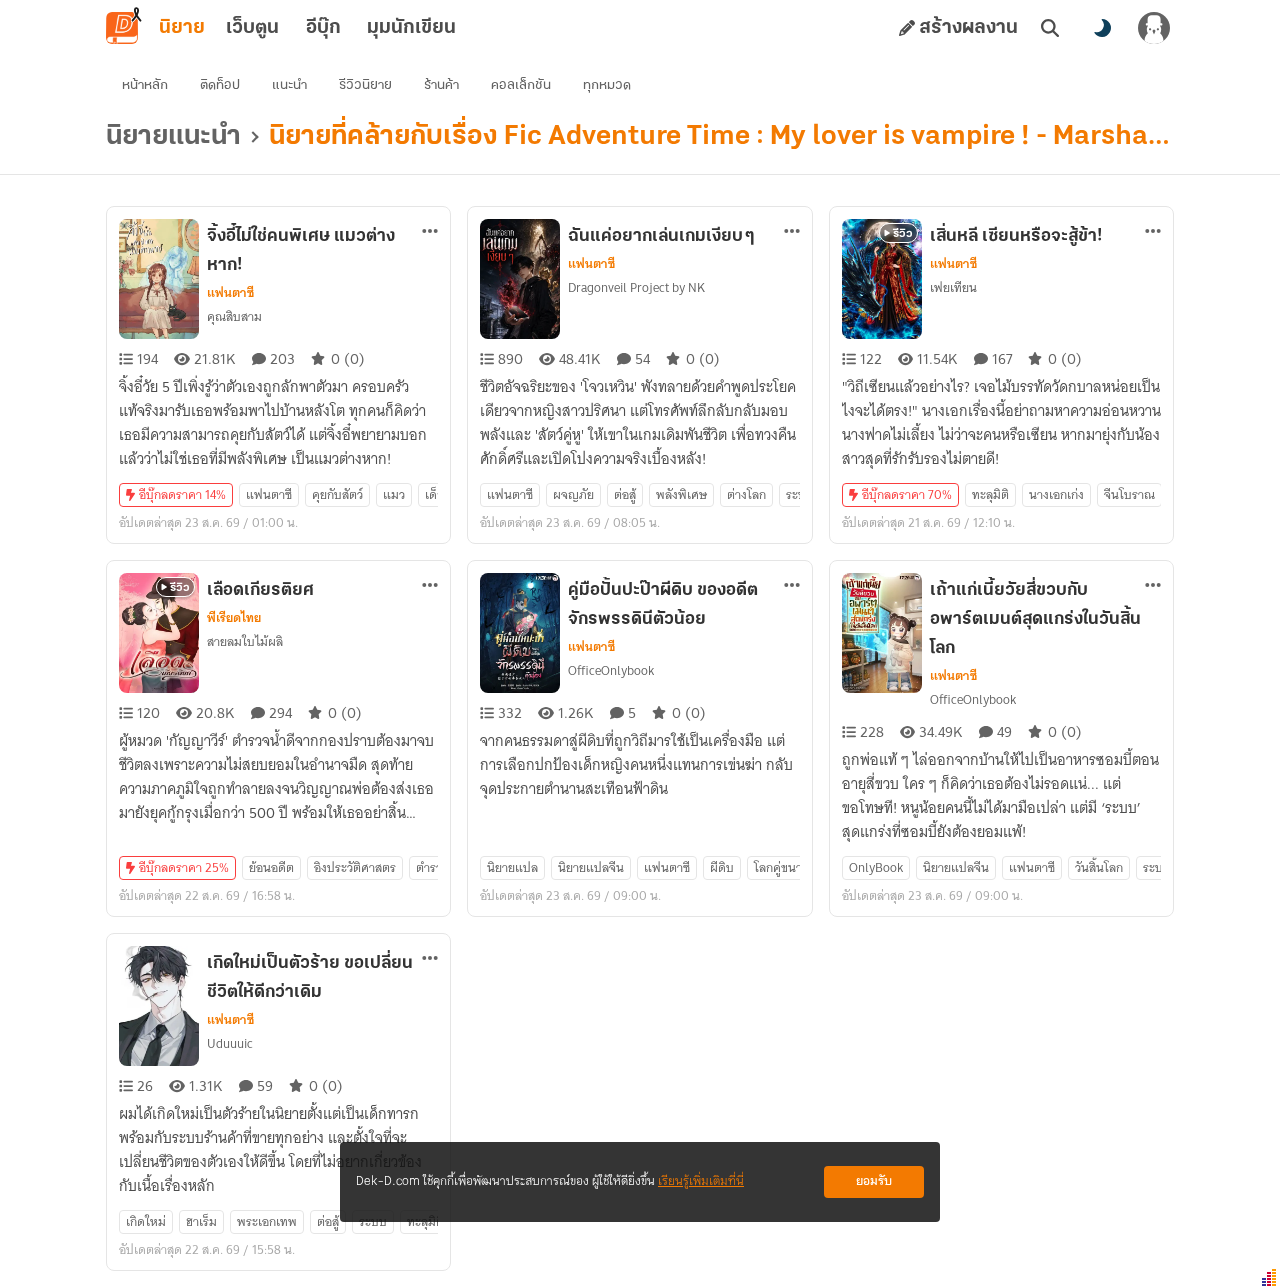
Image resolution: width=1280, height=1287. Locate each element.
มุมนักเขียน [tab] (411, 28)
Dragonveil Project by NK (636, 287)
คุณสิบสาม (234, 316)
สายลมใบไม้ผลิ (245, 641)
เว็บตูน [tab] (252, 28)
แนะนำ (289, 85)
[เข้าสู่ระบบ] (1154, 28)
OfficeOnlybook (611, 670)
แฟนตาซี (230, 293)
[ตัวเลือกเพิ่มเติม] (430, 231)
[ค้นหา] (1050, 28)
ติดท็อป (220, 85)
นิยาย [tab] (182, 28)
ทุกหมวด (607, 85)
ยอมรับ (874, 1181)
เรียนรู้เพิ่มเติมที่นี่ (701, 1181)
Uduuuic (230, 1043)
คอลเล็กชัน (521, 85)
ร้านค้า (441, 85)
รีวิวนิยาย (365, 85)
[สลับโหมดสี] (1102, 28)
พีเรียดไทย (234, 618)
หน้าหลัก (145, 85)
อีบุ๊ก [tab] (323, 28)
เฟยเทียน (953, 287)
